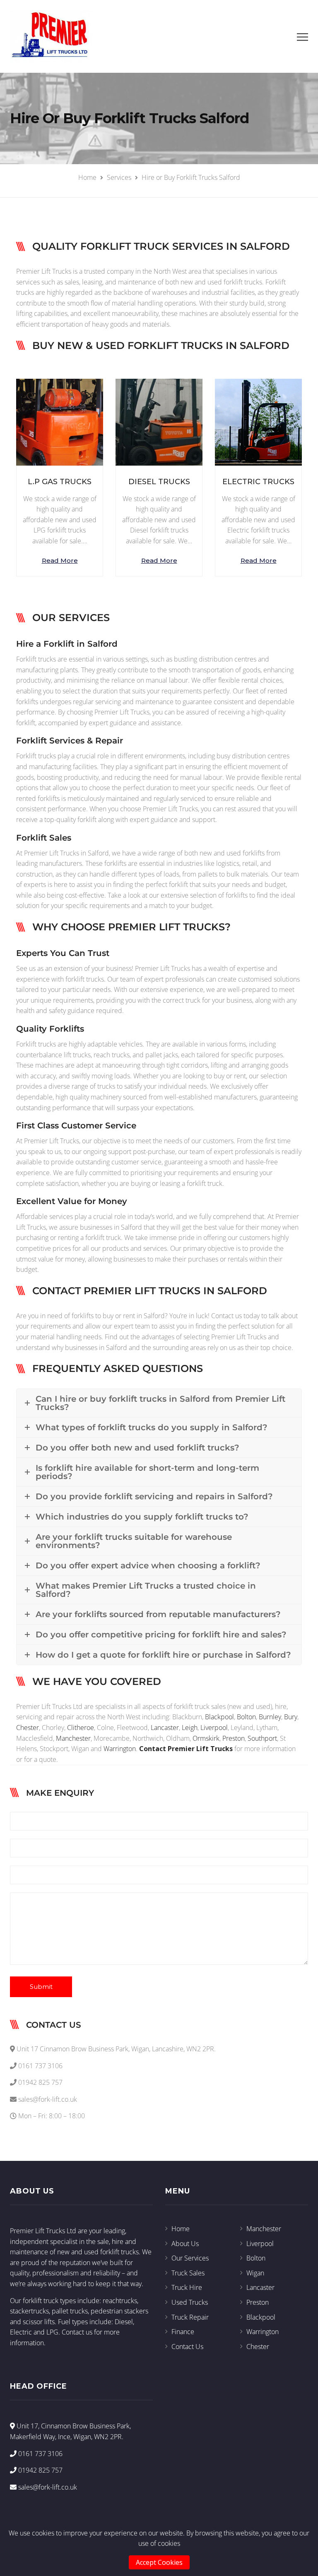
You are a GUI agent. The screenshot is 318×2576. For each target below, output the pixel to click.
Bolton (246, 1717)
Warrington (120, 1749)
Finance (183, 2332)
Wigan (255, 2273)
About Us (185, 2244)
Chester (28, 1728)
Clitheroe (81, 1728)
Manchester (73, 1738)
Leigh (190, 1728)
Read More (60, 560)
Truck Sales (188, 2273)
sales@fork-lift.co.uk (48, 2487)
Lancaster (165, 1728)
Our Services (190, 2258)
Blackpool (219, 1717)
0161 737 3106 (40, 2454)
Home (181, 2229)
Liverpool (214, 1728)
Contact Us (187, 2347)
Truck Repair (190, 2317)
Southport (262, 1738)
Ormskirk (206, 1738)
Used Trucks (190, 2302)
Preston (234, 1738)
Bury (291, 1717)
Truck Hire (187, 2287)
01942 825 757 (40, 2470)
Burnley (270, 1717)
